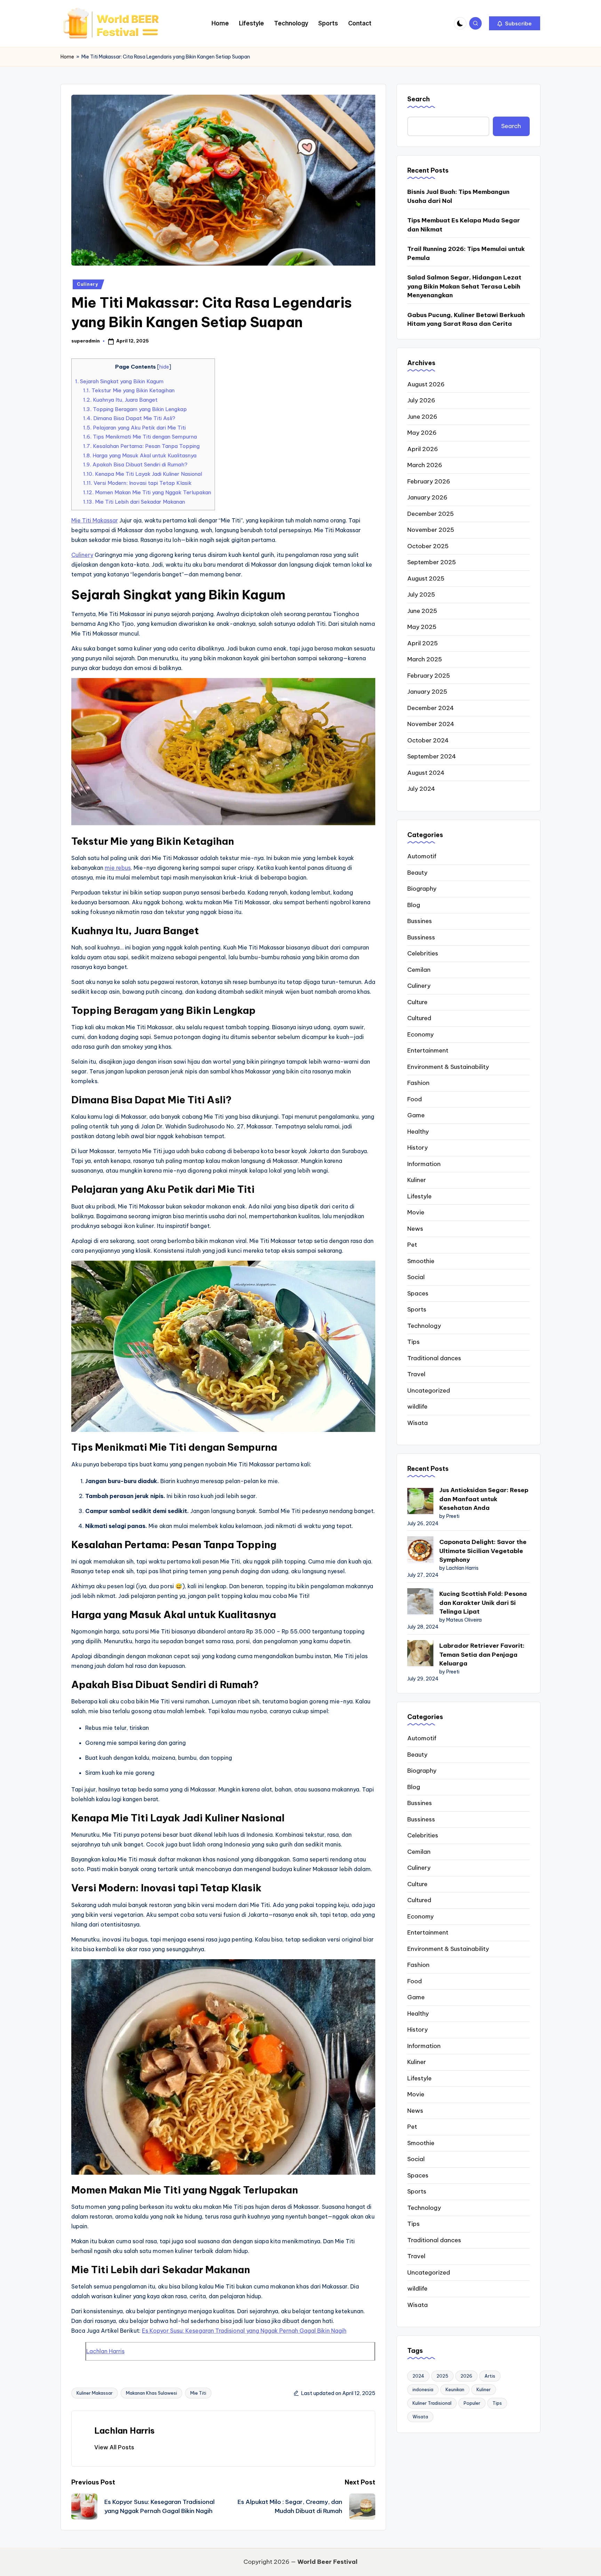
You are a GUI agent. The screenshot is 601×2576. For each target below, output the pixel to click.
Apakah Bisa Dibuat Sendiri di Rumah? (135, 464)
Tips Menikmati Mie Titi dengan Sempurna (140, 437)
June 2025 (422, 611)
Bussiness (421, 937)
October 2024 (428, 740)
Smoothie (421, 1261)
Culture (417, 1002)
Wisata (418, 1423)
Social (416, 1277)
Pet (412, 1245)
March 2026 (425, 465)
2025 (442, 2376)
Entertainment (428, 1050)
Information (424, 1164)
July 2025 (421, 594)
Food (415, 1099)
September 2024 (432, 756)
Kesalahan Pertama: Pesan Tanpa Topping (141, 446)
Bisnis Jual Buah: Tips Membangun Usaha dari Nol (458, 196)
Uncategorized (429, 1391)
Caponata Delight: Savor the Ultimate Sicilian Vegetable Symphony (483, 1551)
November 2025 (431, 530)
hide (164, 367)
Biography (422, 889)
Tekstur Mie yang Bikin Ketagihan (129, 390)
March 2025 (425, 659)
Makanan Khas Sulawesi (151, 2393)
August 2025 (426, 578)
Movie (416, 1212)
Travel (416, 1374)
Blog (414, 905)
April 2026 (423, 449)
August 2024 (426, 773)
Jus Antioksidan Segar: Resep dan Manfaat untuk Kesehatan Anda (484, 1499)
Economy (420, 1034)
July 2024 (421, 789)
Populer (472, 2403)
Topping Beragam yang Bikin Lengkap (135, 409)
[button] (515, 23)
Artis (490, 2376)
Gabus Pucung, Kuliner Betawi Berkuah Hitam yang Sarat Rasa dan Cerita (466, 320)
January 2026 (427, 497)
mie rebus (118, 868)
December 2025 (431, 514)
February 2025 (429, 676)
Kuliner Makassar (95, 2393)
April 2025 (423, 643)
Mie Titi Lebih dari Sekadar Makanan (134, 502)
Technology (424, 1326)
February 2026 (429, 481)
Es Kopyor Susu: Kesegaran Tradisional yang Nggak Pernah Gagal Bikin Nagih (244, 2331)
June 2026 (422, 417)
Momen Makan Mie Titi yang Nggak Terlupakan (147, 492)
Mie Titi (198, 2393)
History (418, 1148)
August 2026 (426, 384)
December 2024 (431, 708)
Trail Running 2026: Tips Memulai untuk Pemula (466, 253)
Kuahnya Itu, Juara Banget (120, 400)
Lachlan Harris (105, 2351)
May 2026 (422, 433)
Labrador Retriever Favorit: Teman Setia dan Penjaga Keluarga (482, 1655)
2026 (466, 2376)
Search (419, 99)
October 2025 (428, 546)
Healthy (418, 1132)
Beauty (417, 873)
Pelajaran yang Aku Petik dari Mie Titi (134, 428)
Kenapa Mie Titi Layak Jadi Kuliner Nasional (143, 474)
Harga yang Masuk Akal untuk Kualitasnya (140, 455)
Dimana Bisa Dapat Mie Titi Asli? (129, 418)
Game (416, 1115)
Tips (414, 1342)
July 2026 (421, 400)
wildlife (417, 1407)
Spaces (418, 1293)
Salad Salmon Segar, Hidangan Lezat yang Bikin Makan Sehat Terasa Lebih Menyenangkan (464, 286)
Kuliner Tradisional (432, 2403)
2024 (418, 2376)
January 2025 (427, 692)
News (415, 1229)
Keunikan (455, 2389)
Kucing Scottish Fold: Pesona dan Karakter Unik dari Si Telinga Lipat (483, 1603)
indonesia (423, 2389)
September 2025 (432, 562)
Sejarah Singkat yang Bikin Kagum (119, 381)
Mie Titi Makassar (95, 520)
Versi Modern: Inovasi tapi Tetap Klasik (137, 483)
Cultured (419, 1018)
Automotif (422, 856)
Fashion (418, 1083)
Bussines (420, 921)
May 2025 (422, 627)
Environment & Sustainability (448, 1067)
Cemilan (419, 970)
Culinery (87, 284)
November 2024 (431, 724)
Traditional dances (434, 1358)
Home (67, 57)
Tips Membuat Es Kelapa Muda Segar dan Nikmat (464, 225)
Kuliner (417, 1180)
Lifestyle (419, 1196)
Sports (417, 1309)
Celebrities (423, 953)
